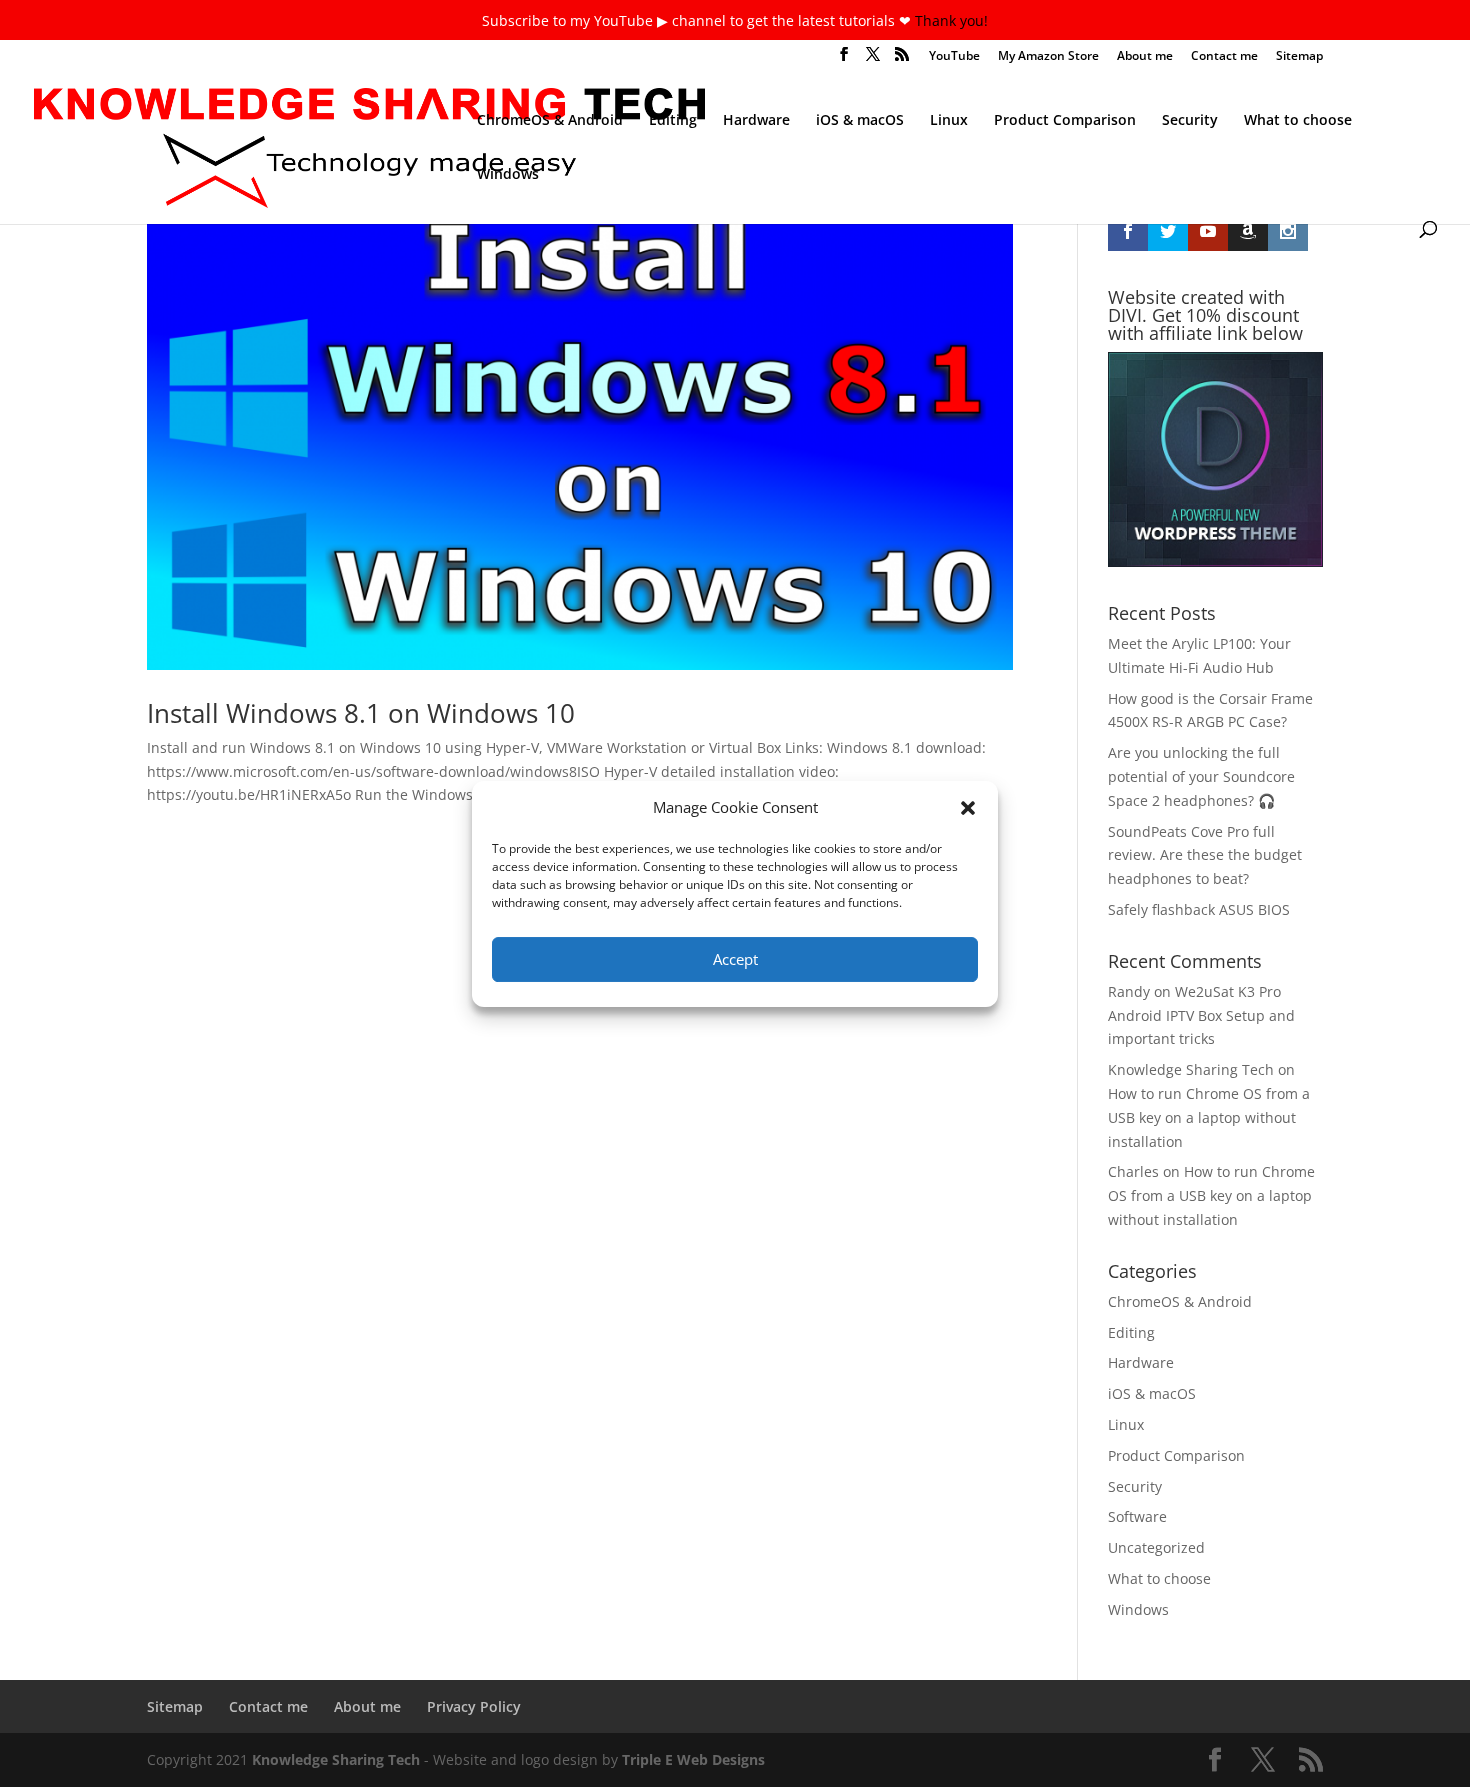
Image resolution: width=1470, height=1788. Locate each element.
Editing (673, 121)
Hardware (756, 121)
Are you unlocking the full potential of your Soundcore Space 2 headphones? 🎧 (1201, 776)
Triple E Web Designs (693, 1759)
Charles (1133, 1171)
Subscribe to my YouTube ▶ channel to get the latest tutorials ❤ (698, 20)
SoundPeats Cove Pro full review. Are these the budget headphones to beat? (1205, 855)
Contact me (1224, 57)
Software (1137, 1516)
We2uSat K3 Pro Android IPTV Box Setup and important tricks (1201, 1015)
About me (1145, 57)
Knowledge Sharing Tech (1191, 1069)
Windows (508, 175)
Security (1190, 121)
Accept (735, 959)
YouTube (954, 57)
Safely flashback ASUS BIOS (1199, 909)
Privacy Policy (474, 1706)
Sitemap (1299, 57)
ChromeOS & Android (550, 121)
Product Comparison (1065, 121)
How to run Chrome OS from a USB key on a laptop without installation (1209, 1117)
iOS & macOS (860, 121)
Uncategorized (1156, 1547)
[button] (968, 808)
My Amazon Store (1048, 57)
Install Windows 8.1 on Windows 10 (361, 713)
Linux (949, 121)
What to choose (1298, 121)
